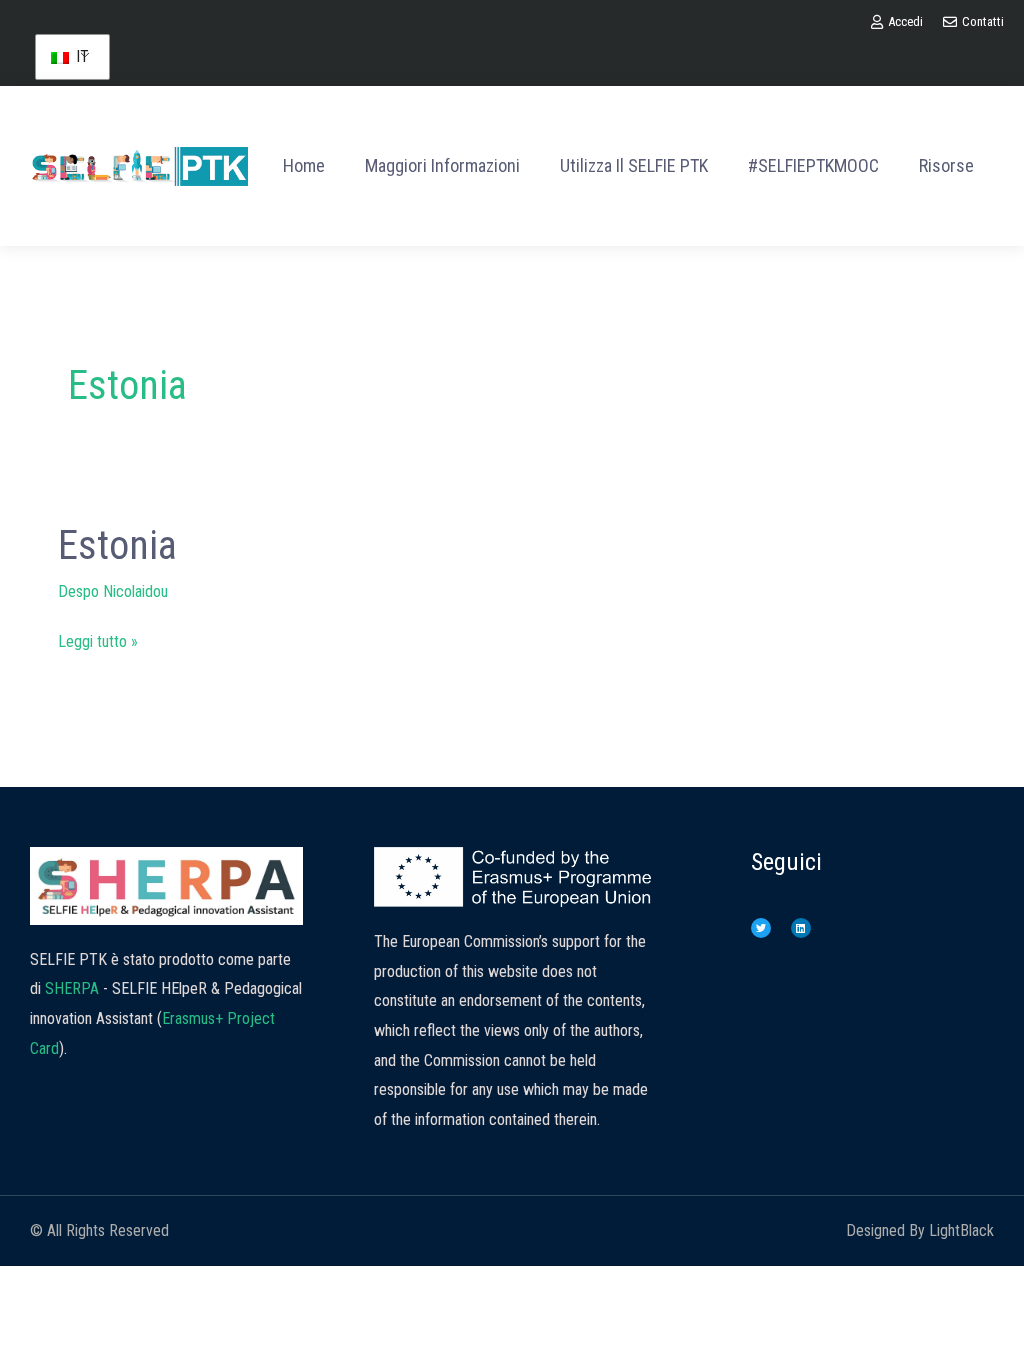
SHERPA (72, 988)
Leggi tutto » (98, 639)
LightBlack (961, 1230)
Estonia (117, 545)
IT (80, 56)
